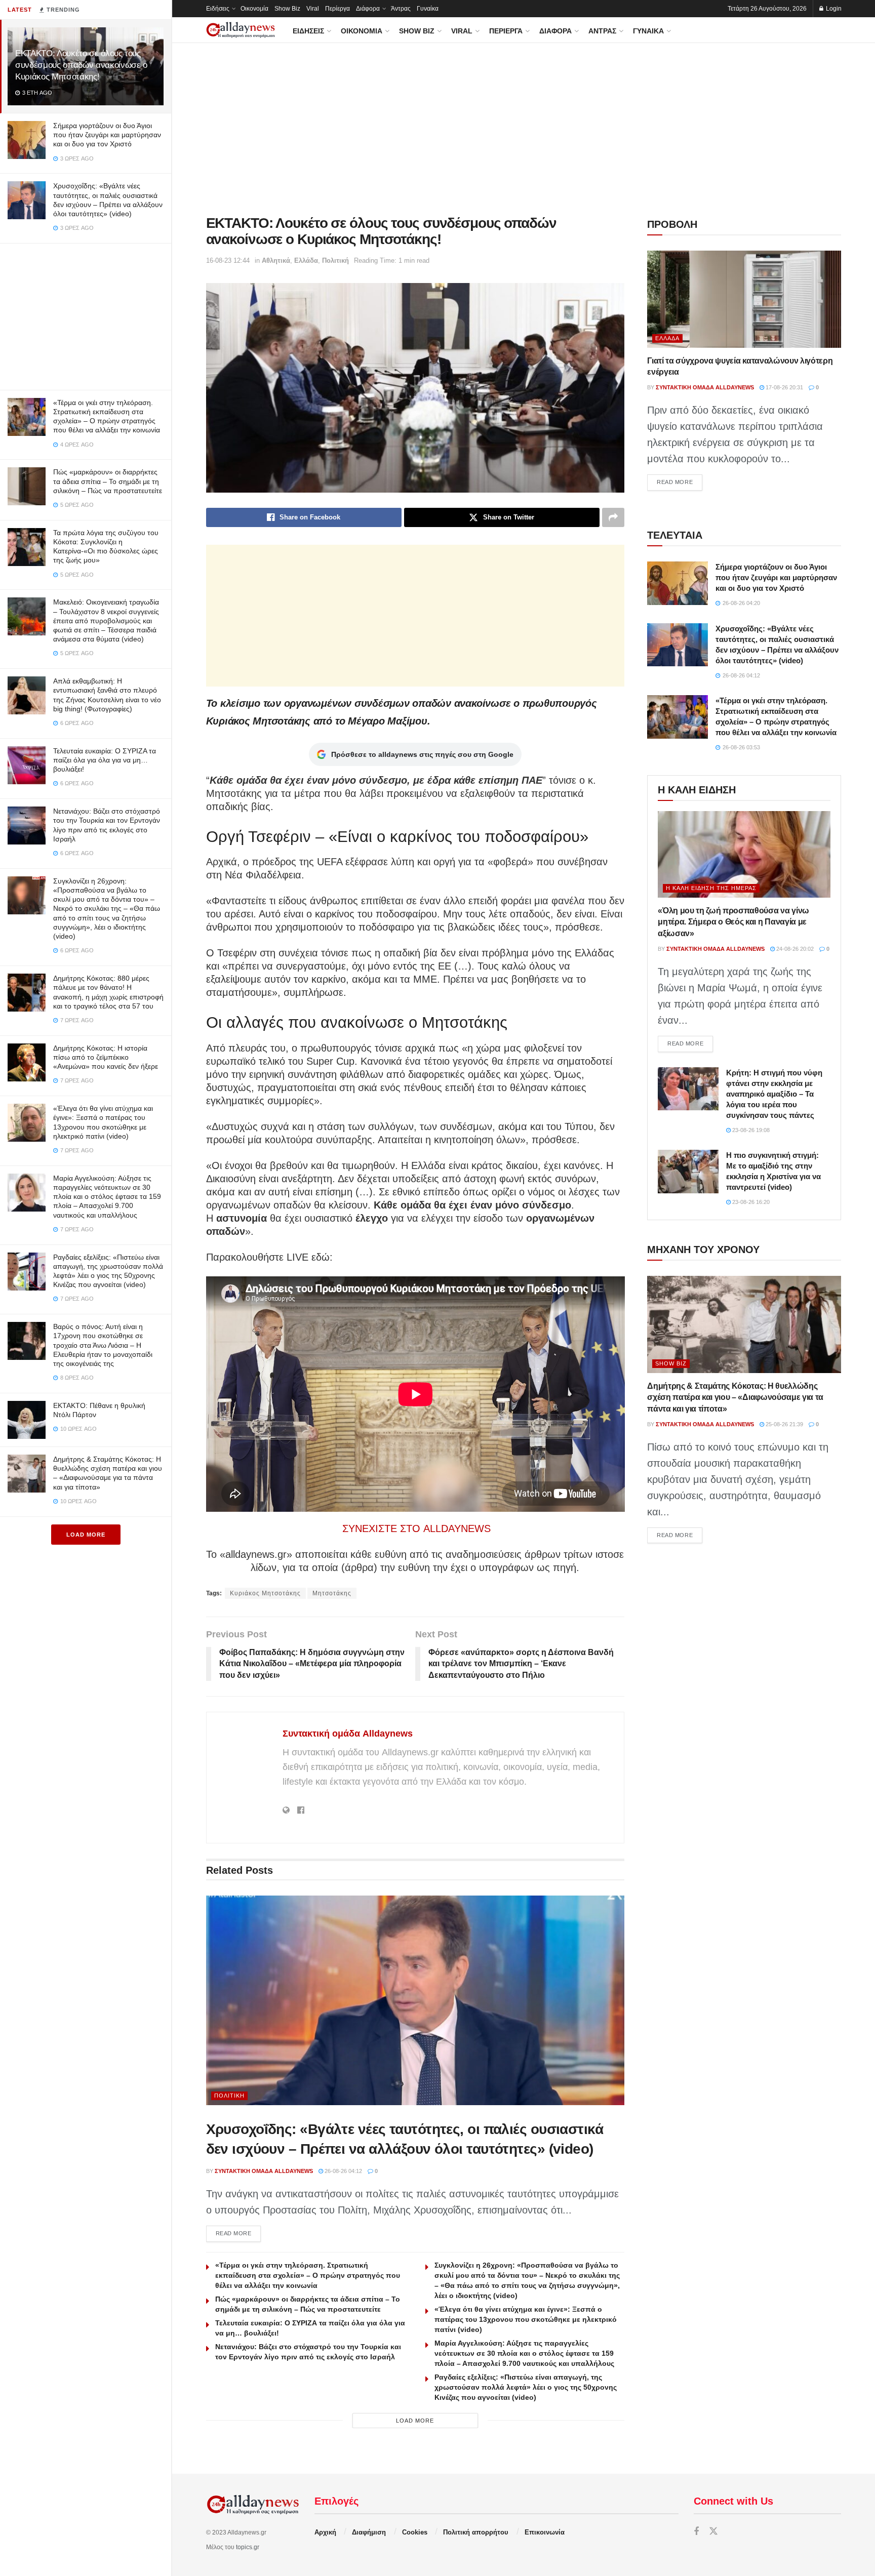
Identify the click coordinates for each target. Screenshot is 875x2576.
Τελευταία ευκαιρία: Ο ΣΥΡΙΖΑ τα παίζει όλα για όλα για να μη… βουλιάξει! (105, 760)
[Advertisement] (86, 314)
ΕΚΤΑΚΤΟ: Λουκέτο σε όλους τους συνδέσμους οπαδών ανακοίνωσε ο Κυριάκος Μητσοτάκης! (81, 65)
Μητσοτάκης (332, 1593)
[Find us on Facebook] (696, 2532)
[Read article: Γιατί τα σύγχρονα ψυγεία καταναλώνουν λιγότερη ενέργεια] (744, 299)
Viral (313, 9)
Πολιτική (335, 260)
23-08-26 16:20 (750, 1202)
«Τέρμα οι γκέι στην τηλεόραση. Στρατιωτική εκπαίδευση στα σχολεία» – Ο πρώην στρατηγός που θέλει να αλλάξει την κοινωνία (308, 2275)
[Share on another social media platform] (613, 517)
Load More (86, 1535)
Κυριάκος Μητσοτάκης (265, 1593)
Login (833, 9)
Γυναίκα (428, 9)
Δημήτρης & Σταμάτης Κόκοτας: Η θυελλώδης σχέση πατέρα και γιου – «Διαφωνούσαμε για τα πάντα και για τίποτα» (735, 1397)
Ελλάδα (306, 260)
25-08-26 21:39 (784, 1424)
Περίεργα (337, 9)
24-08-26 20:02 (794, 949)
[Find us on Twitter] (713, 2532)
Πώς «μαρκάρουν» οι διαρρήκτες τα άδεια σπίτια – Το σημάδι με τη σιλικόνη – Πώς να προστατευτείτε (108, 481)
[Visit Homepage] (241, 30)
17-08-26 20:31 (784, 387)
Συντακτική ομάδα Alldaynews (348, 1734)
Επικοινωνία (545, 2532)
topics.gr (248, 2547)
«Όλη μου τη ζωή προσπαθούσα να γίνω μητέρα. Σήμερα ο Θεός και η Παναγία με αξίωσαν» (733, 922)
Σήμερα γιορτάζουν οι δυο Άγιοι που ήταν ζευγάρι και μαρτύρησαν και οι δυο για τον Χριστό (107, 135)
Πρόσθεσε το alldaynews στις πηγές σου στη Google (422, 754)
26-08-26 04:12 (343, 2171)
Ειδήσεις (218, 9)
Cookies (415, 2532)
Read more (238, 2233)
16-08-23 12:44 (228, 260)
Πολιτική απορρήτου (476, 2532)
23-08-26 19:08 (750, 1130)
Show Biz (287, 9)
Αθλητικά (276, 260)
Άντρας (401, 9)
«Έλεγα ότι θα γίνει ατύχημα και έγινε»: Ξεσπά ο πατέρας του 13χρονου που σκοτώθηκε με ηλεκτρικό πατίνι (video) (526, 2319)
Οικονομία (254, 9)
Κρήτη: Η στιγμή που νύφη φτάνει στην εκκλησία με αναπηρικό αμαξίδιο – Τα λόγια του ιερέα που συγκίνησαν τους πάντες (774, 1094)
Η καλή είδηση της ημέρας (711, 888)
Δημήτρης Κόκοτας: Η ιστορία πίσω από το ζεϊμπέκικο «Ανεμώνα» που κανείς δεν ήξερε (106, 1057)
